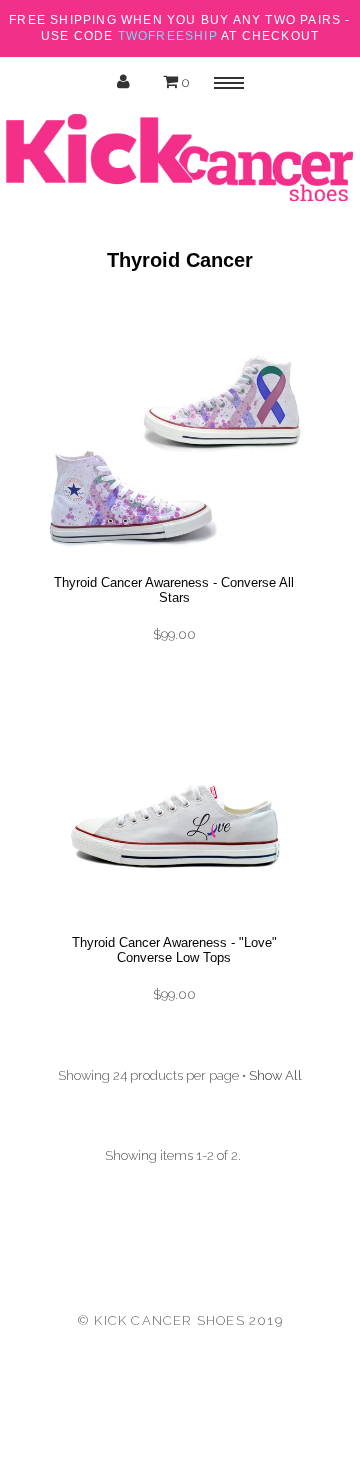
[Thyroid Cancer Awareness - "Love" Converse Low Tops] (174, 924)
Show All (275, 1075)
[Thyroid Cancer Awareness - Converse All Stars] (174, 564)
